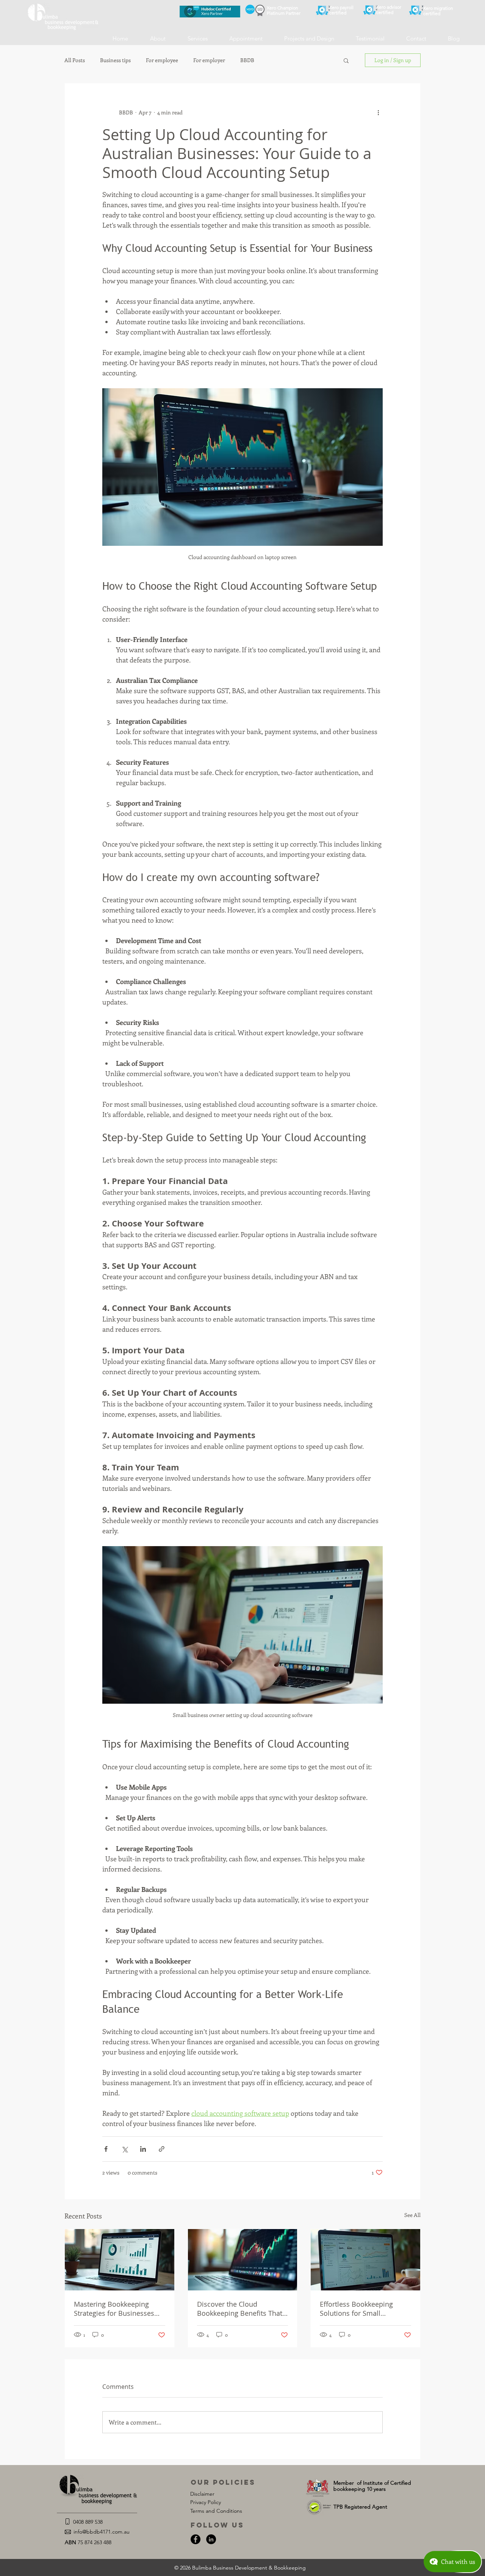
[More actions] (378, 112)
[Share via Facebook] (106, 2149)
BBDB (247, 60)
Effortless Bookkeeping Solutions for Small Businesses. (356, 2309)
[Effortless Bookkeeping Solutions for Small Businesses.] (365, 2260)
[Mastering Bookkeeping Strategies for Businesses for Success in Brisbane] (120, 2260)
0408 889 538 (88, 2522)
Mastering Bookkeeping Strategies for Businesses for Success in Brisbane (114, 2309)
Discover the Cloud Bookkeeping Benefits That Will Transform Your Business (240, 2309)
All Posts (75, 60)
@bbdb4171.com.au (106, 2532)
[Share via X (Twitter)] (124, 2149)
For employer (209, 60)
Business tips (115, 60)
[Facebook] (196, 2539)
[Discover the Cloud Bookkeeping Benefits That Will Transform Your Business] (243, 2260)
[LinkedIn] (211, 2539)
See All (412, 2215)
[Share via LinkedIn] (143, 2149)
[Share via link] (162, 2149)
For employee (162, 60)
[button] (346, 60)
